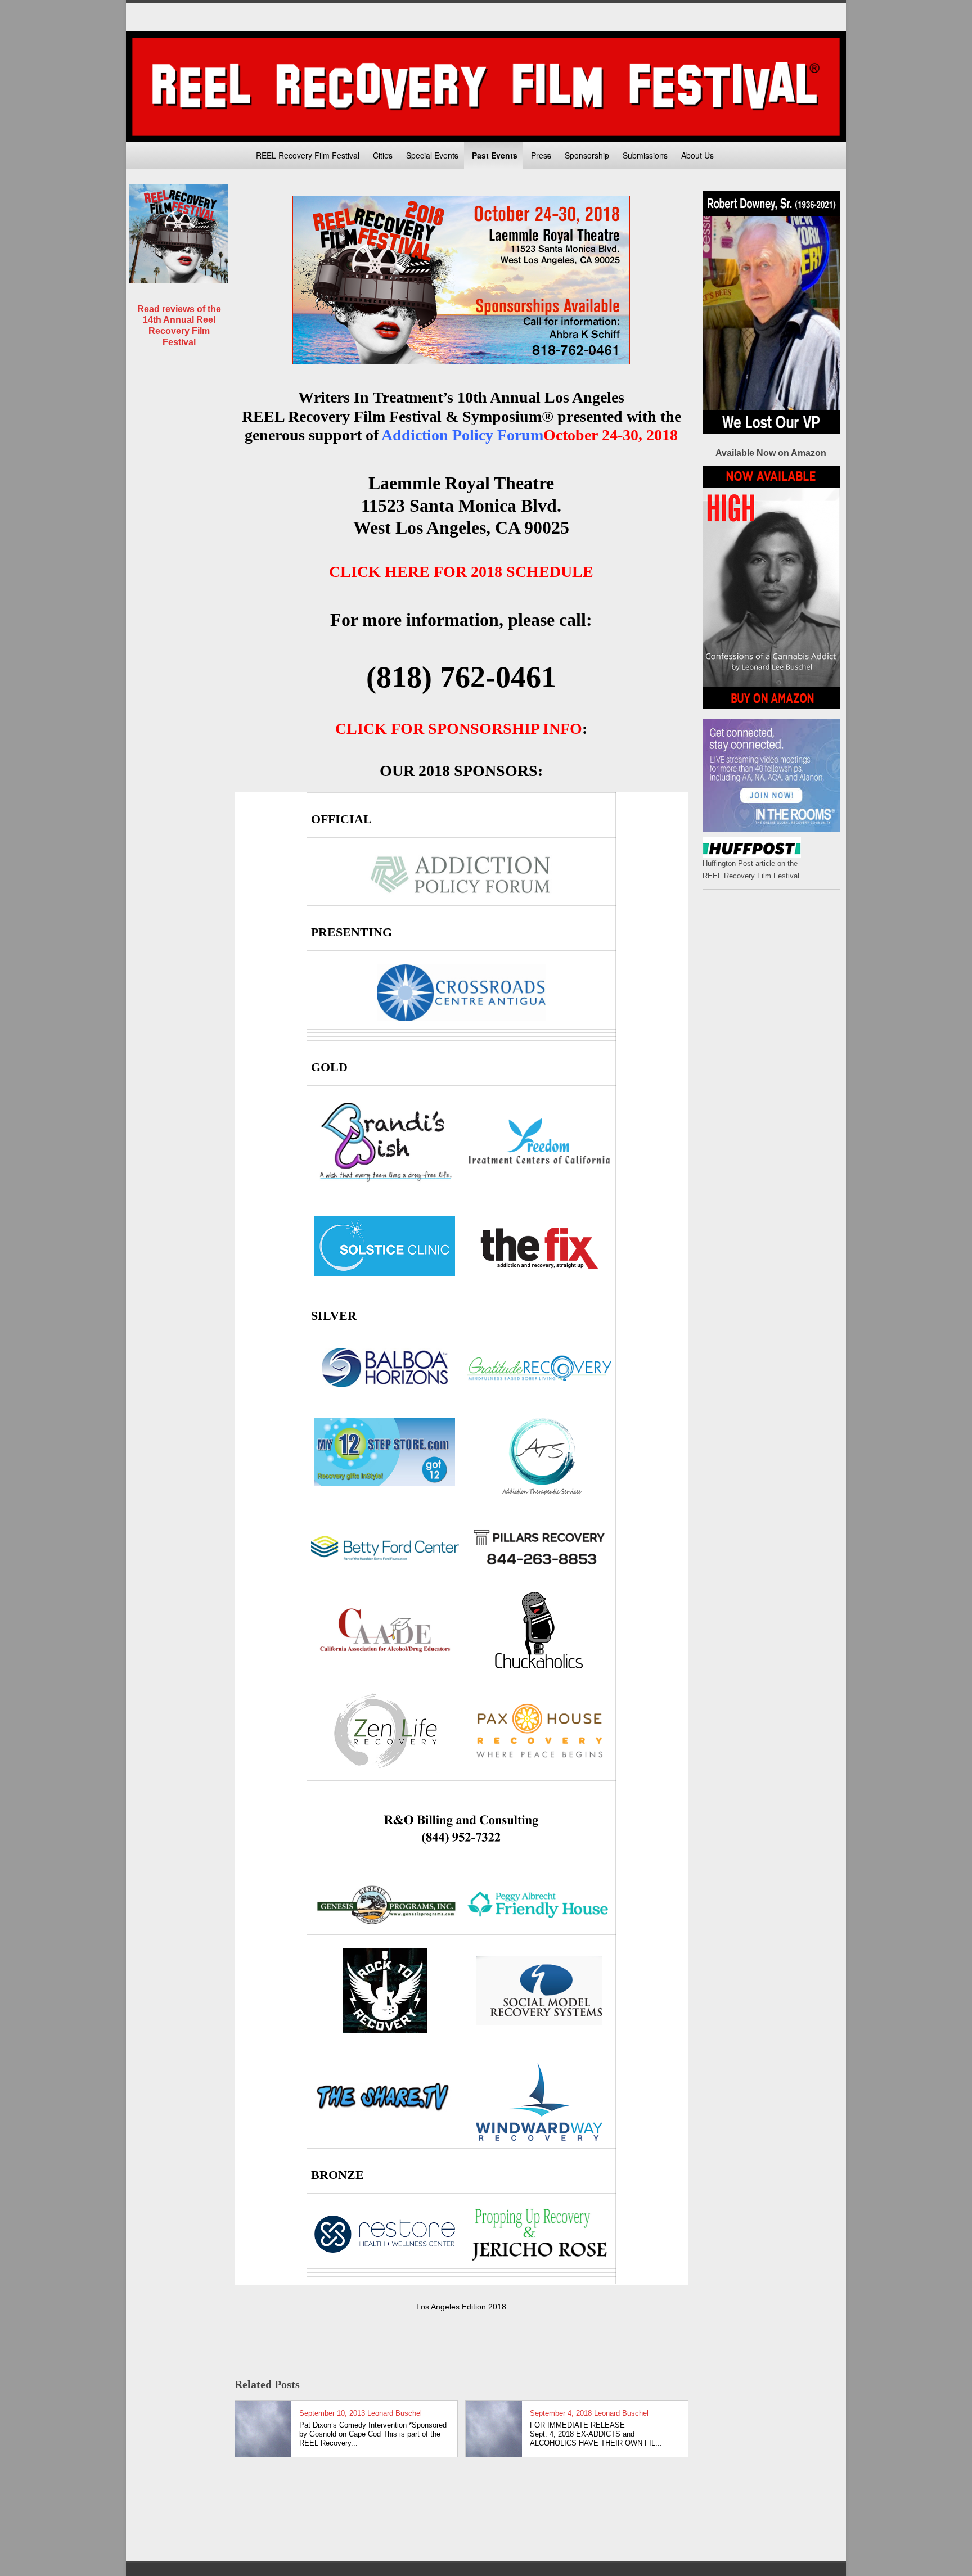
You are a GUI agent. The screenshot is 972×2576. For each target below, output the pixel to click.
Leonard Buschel (395, 2413)
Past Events (495, 155)
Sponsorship (587, 155)
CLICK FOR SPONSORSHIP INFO (459, 728)
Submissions (645, 155)
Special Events (432, 155)
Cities (383, 155)
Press (541, 155)
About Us (697, 155)
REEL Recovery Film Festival (308, 155)
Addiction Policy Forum (462, 435)
